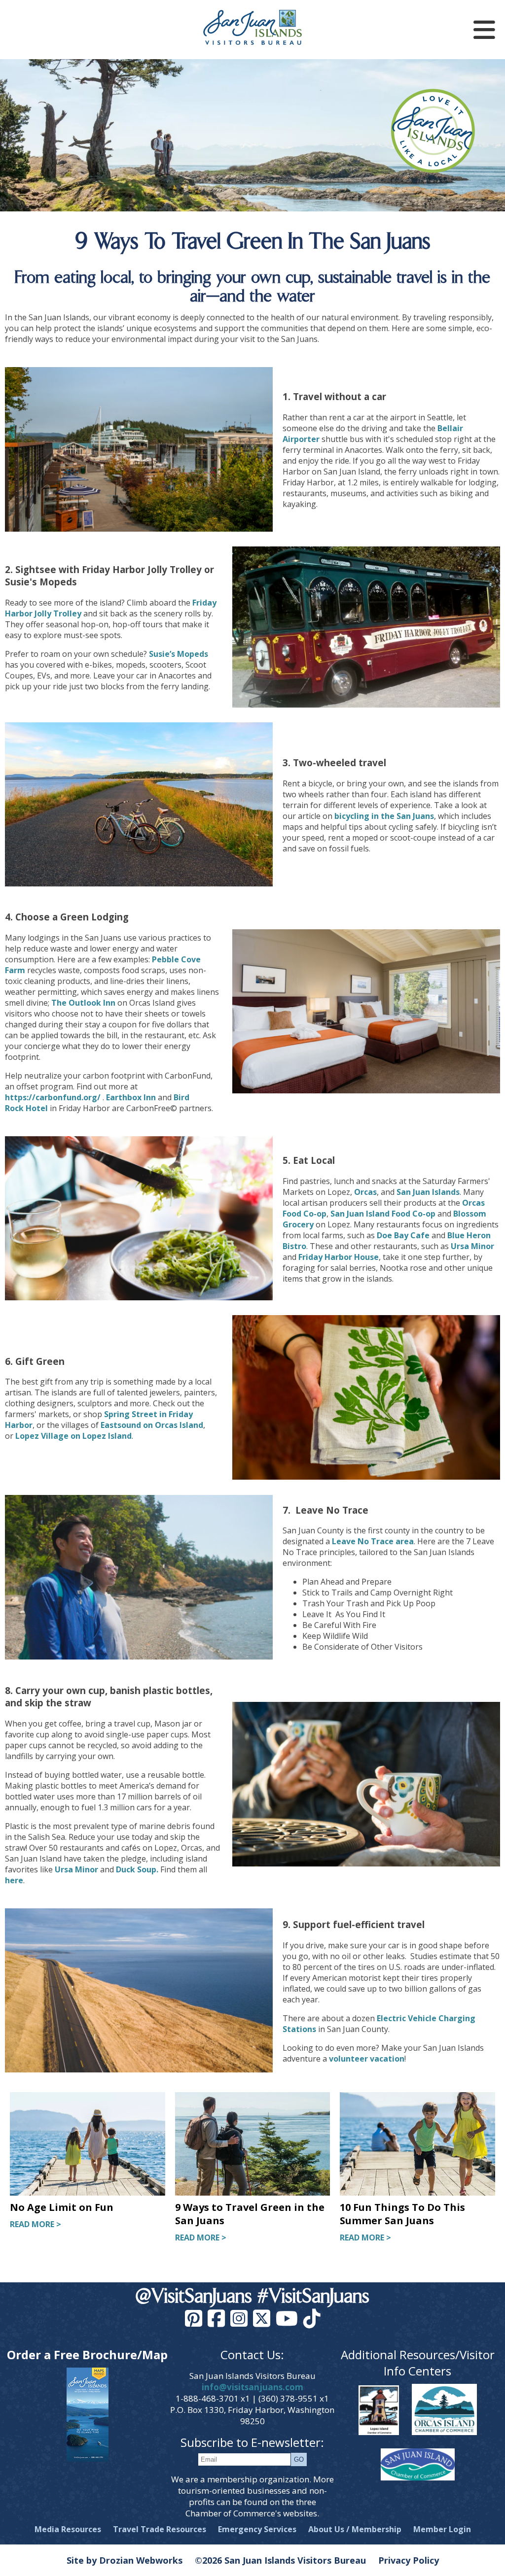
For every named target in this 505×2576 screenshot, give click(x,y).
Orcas (365, 1192)
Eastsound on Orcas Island (152, 1425)
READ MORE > (36, 2224)
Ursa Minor (472, 1246)
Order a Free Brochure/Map (87, 2355)
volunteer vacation (367, 2059)
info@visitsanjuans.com (252, 2387)
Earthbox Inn (131, 1097)
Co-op (424, 1214)
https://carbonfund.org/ (53, 1097)
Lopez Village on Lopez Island (73, 1436)
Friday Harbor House (339, 1257)
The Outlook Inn (83, 1003)
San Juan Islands (428, 1192)
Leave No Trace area (373, 1541)
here (14, 1880)
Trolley (67, 613)
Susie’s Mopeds (179, 654)
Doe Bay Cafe (403, 1235)
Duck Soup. (137, 1869)
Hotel (37, 1108)
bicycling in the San (374, 816)
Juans (423, 816)
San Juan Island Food (371, 1214)
